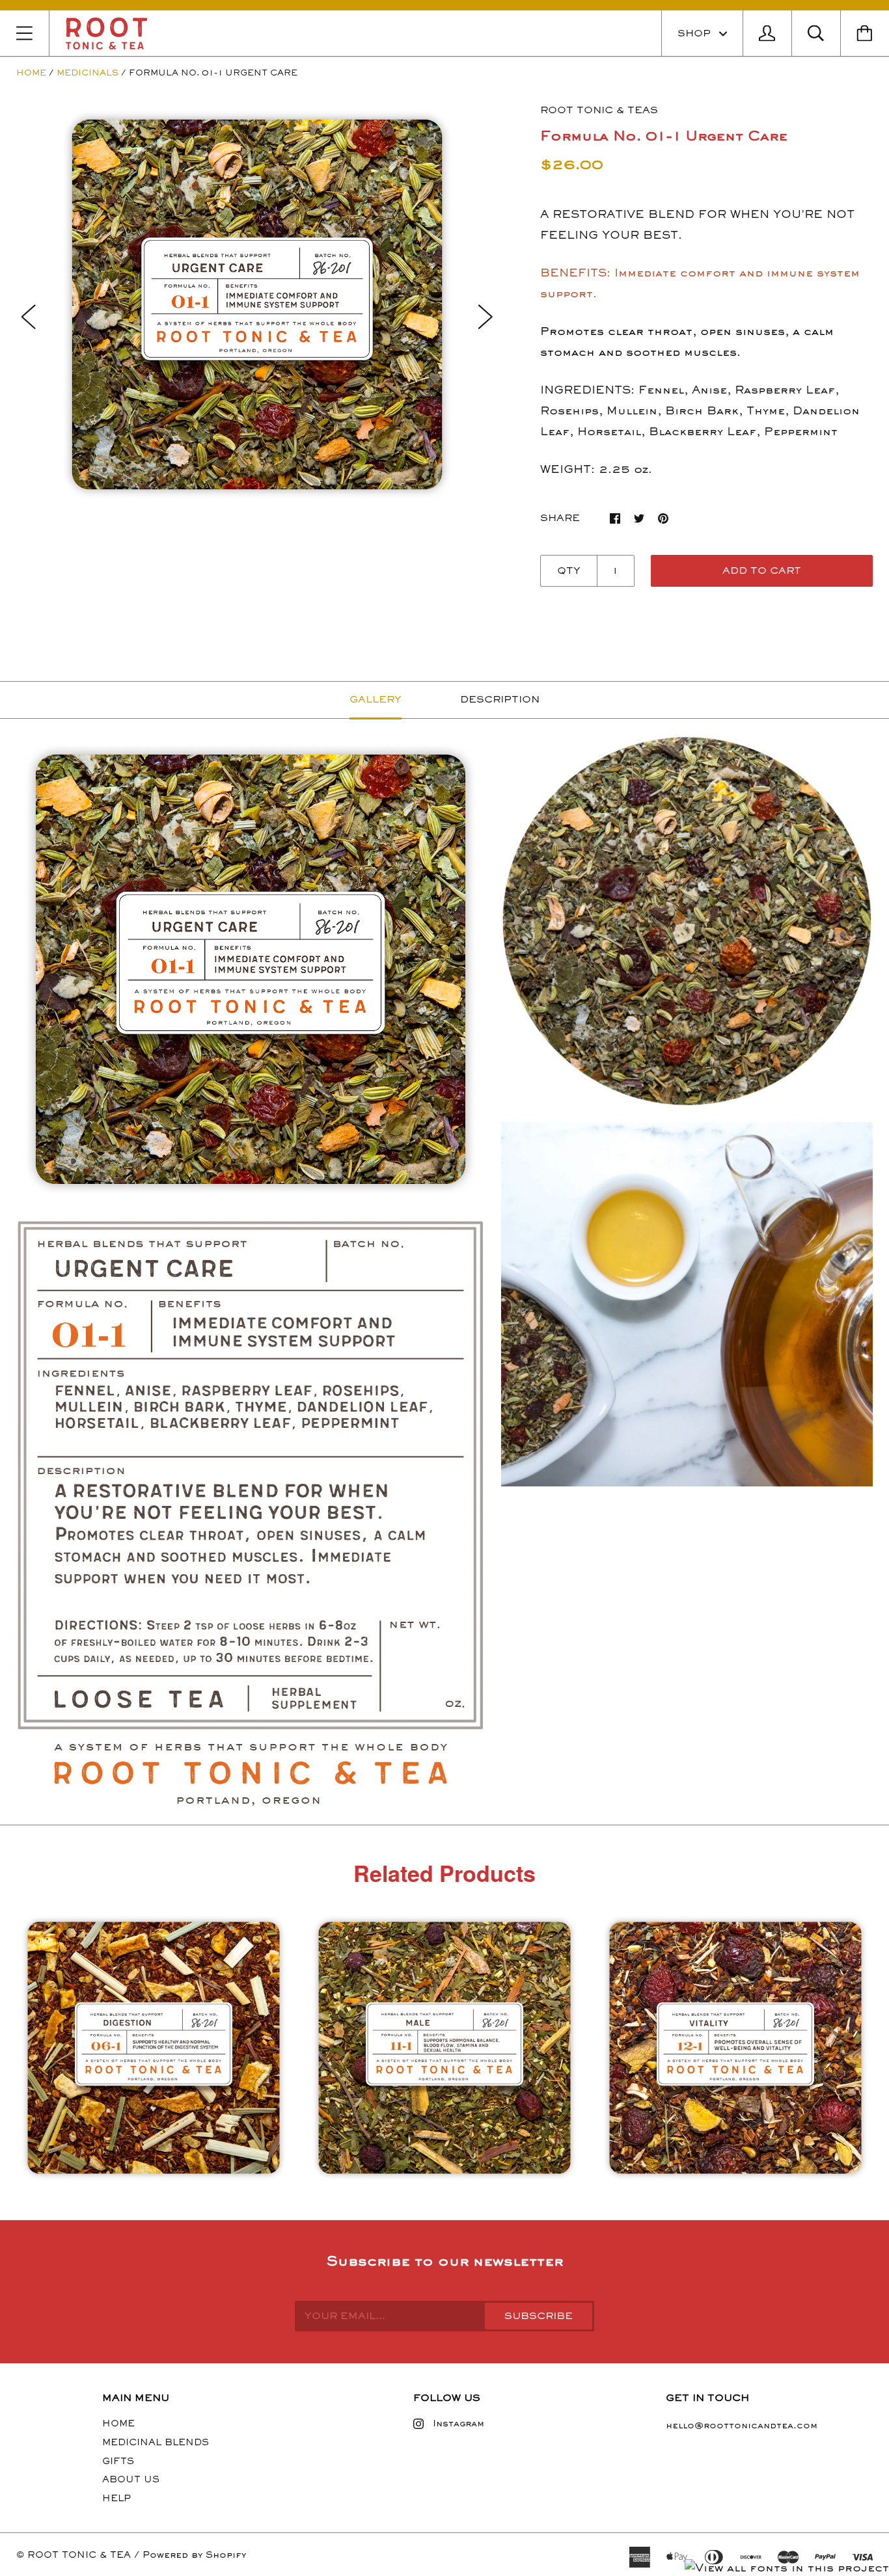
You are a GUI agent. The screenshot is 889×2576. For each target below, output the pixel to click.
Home (31, 73)
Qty (569, 570)
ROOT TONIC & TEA (79, 2555)
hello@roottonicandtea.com (742, 2425)
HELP (116, 2498)
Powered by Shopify (194, 2555)
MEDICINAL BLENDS (156, 2442)
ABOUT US (131, 2479)
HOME (118, 2423)
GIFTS (118, 2461)
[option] (257, 304)
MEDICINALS (88, 73)
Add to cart (762, 570)
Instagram (458, 2423)
